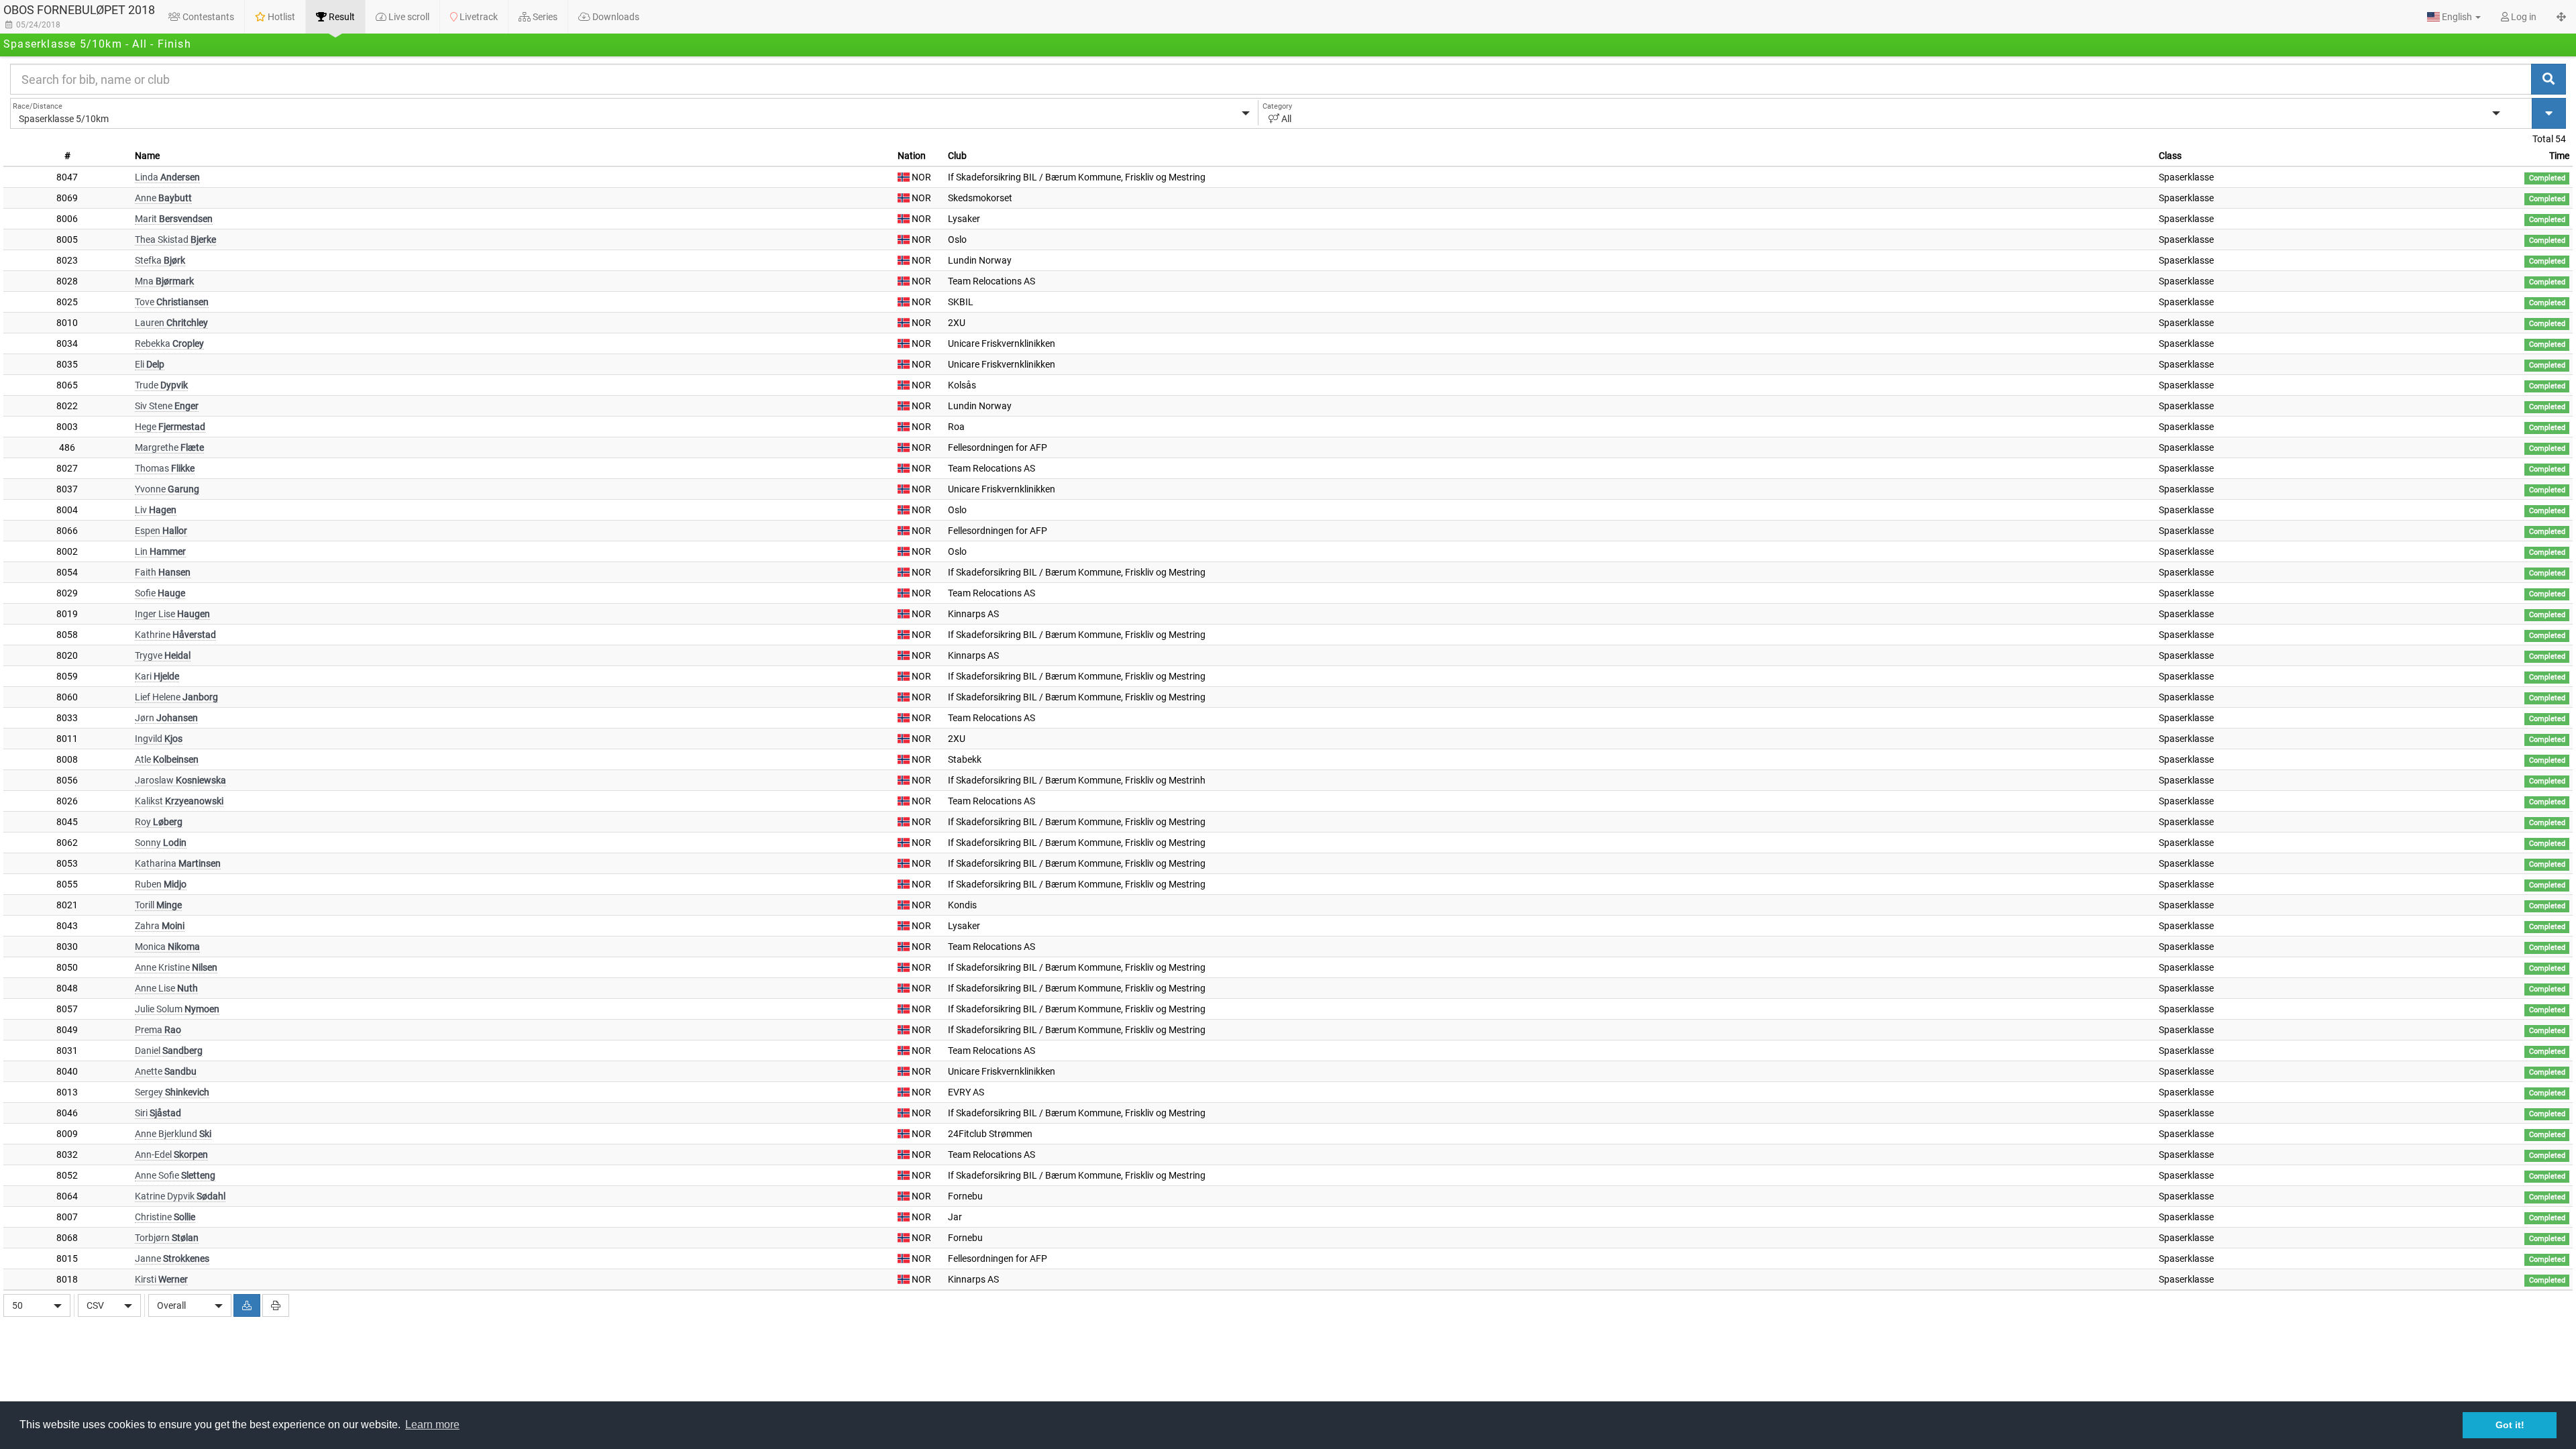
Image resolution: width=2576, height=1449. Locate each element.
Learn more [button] (432, 1425)
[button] (2454, 17)
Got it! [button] (2510, 1425)
